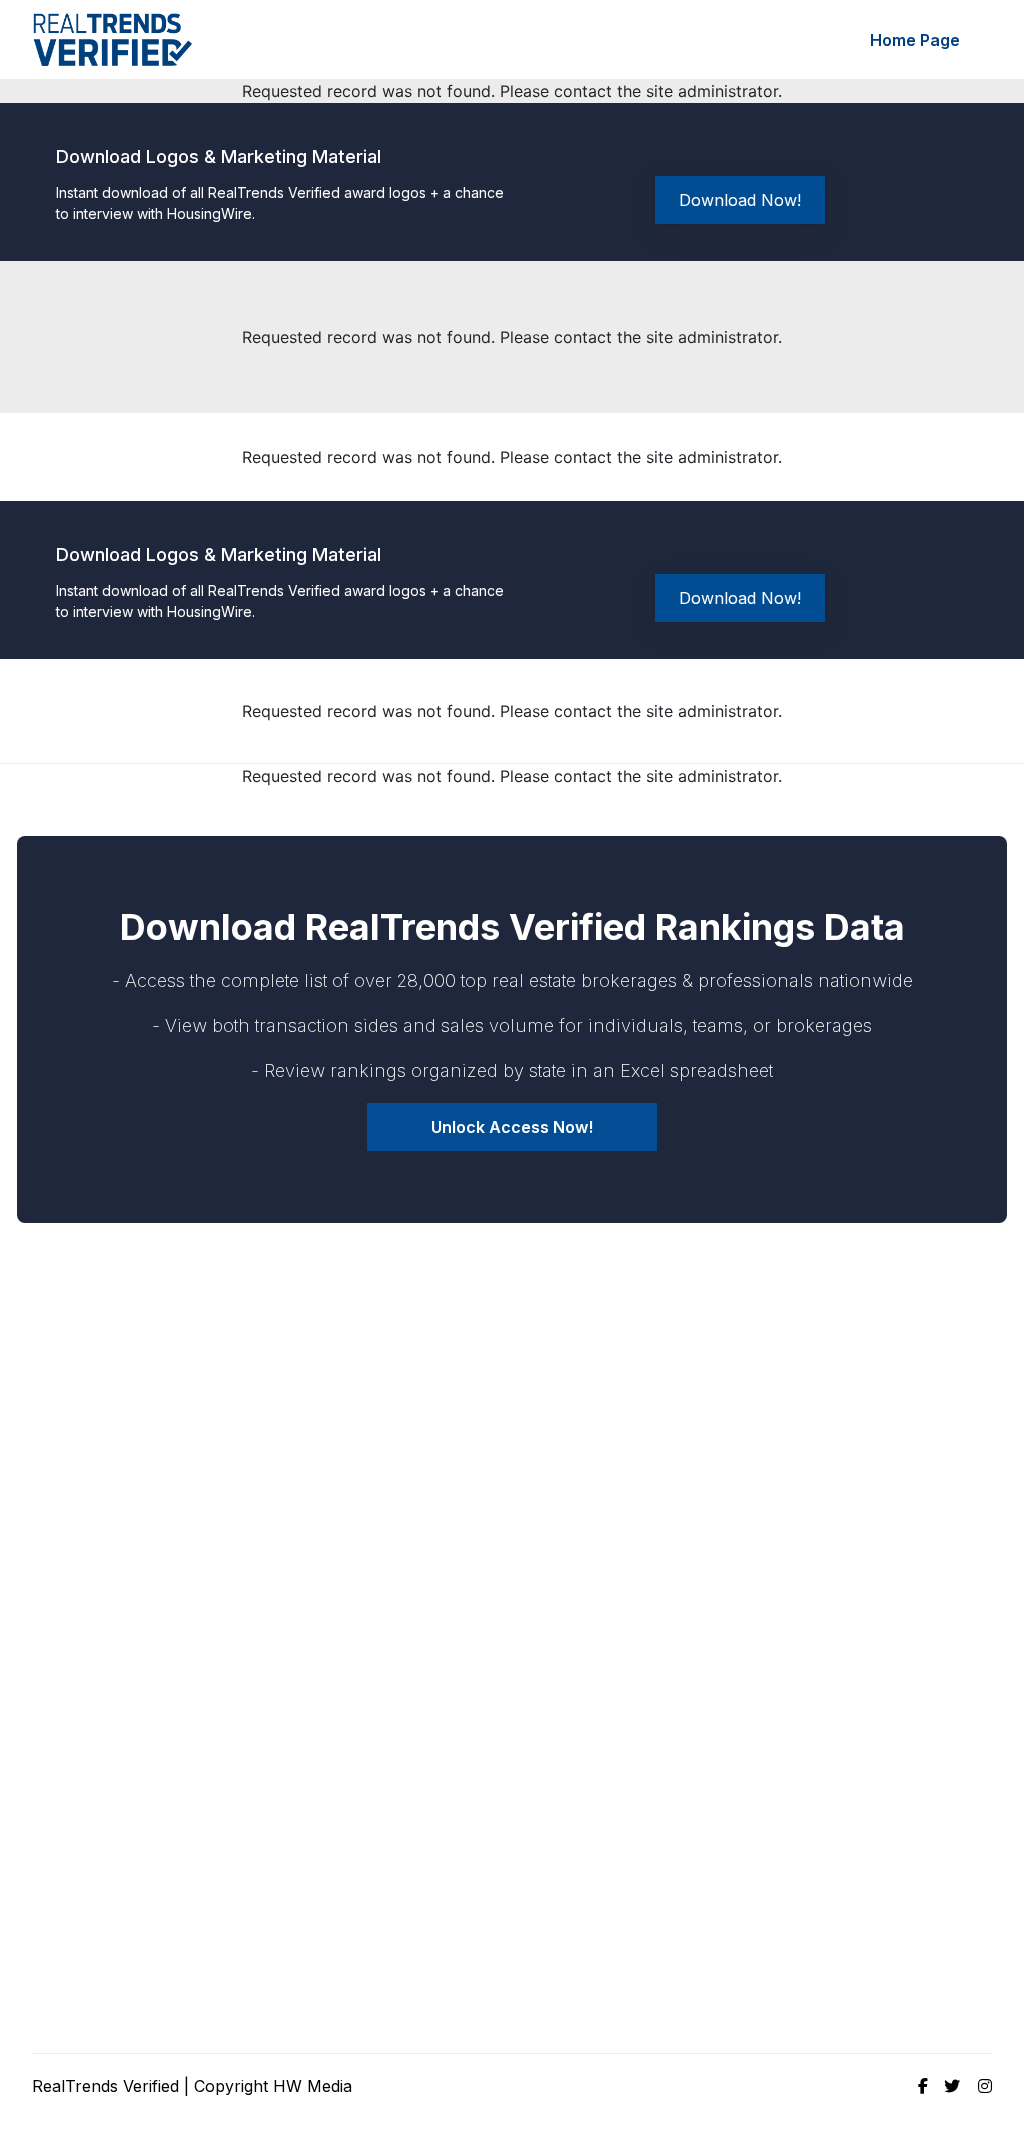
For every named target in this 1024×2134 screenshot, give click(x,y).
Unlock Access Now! (512, 1127)
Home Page (915, 40)
